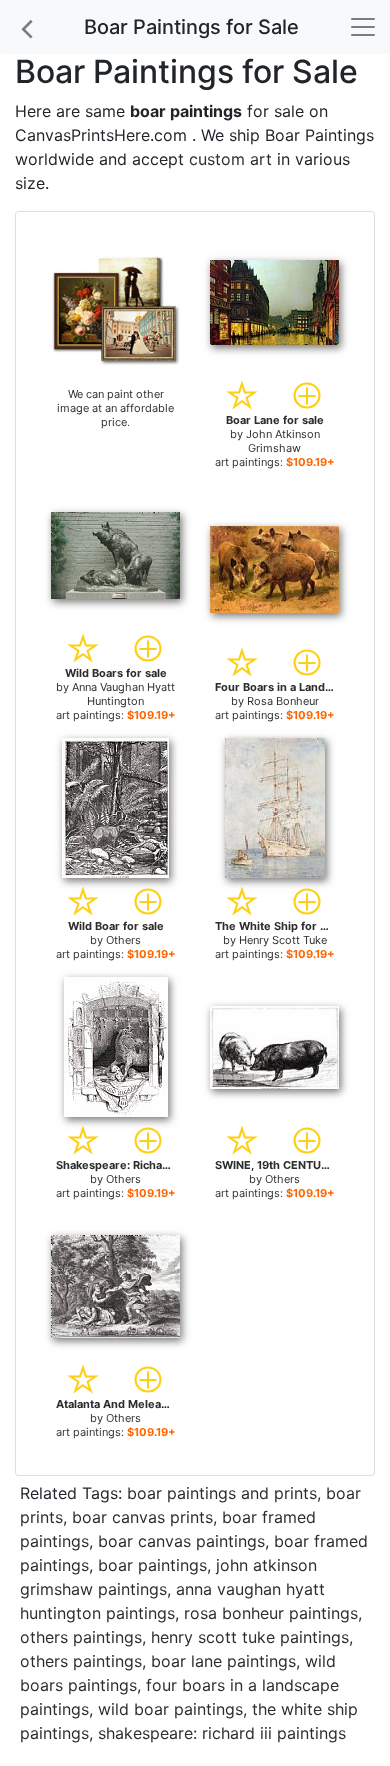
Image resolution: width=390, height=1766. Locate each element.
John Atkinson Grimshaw (283, 441)
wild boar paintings (170, 1709)
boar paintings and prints (222, 1493)
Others (123, 940)
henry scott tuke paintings (250, 1637)
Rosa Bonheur (283, 701)
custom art (230, 159)
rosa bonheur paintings (271, 1613)
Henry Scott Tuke (283, 940)
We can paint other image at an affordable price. (115, 408)
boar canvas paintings (181, 1541)
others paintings (81, 1637)
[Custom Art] (115, 309)
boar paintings (152, 1565)
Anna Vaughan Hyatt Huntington (123, 694)
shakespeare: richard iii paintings (222, 1733)
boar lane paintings (223, 1661)
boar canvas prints (142, 1517)
